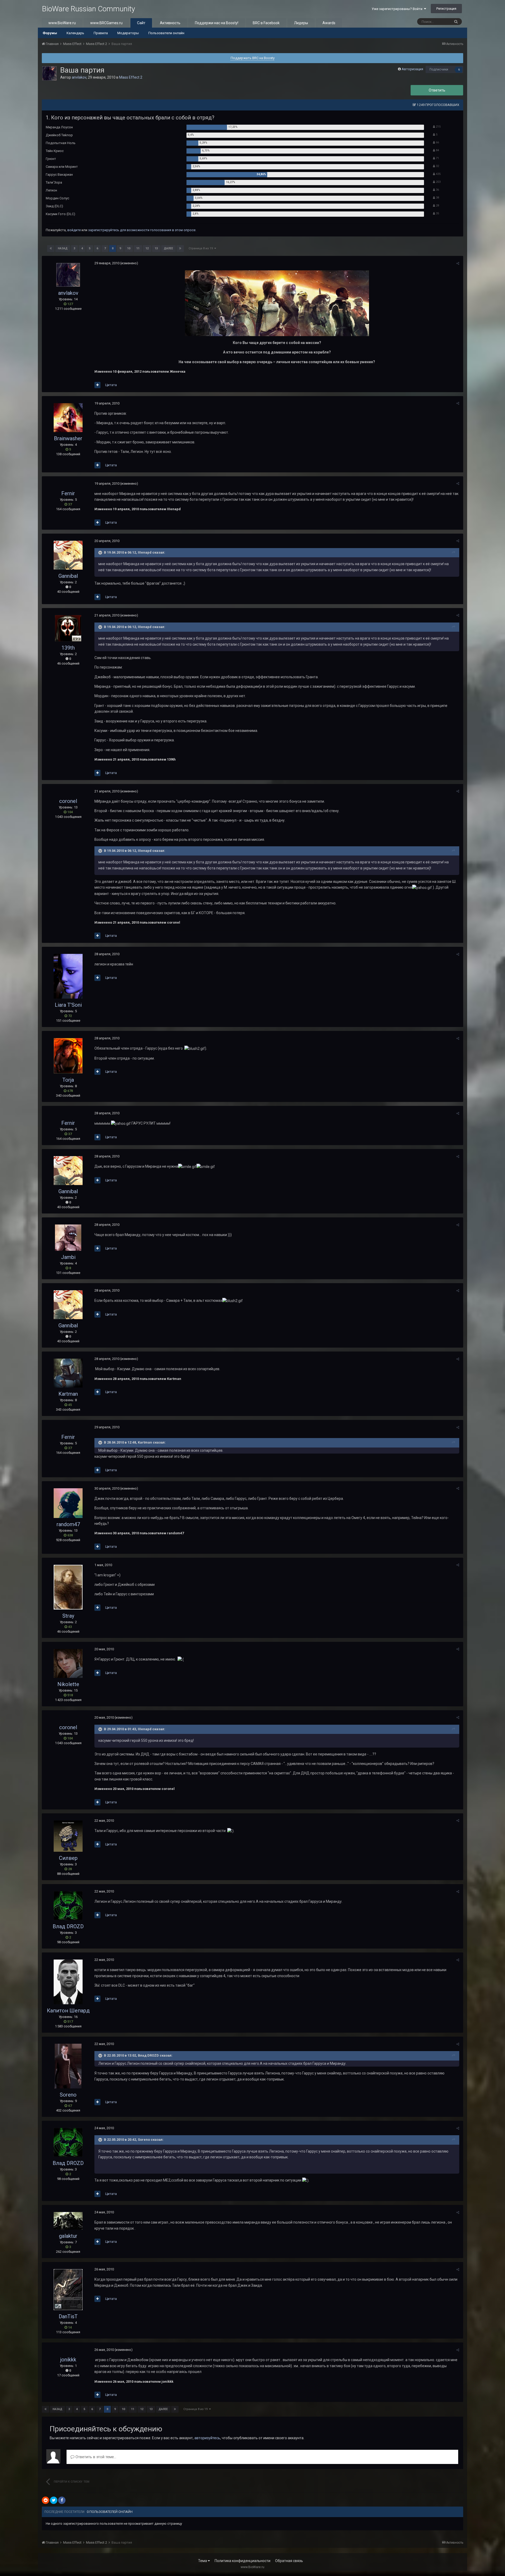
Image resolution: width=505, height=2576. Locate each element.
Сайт (141, 23)
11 (138, 248)
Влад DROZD (68, 1926)
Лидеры (301, 23)
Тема (203, 2561)
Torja (68, 1080)
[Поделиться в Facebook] (62, 2500)
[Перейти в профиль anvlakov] (49, 73)
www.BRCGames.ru (106, 23)
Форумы (50, 33)
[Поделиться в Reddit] (46, 2500)
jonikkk (68, 2360)
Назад (63, 248)
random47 (68, 1524)
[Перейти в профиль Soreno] (68, 2066)
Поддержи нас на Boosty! (217, 23)
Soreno (68, 2095)
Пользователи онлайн (166, 33)
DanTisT (68, 2316)
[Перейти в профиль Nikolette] (68, 1663)
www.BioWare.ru (62, 23)
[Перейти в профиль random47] (68, 1503)
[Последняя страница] (180, 249)
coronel (68, 801)
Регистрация (446, 9)
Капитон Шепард (68, 2011)
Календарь (75, 33)
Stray (68, 1616)
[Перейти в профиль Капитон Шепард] (68, 1982)
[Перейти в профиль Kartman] (68, 1373)
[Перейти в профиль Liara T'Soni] (68, 976)
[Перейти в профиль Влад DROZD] (68, 1906)
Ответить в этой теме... (95, 2457)
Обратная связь (289, 2561)
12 (147, 248)
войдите (74, 230)
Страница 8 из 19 (201, 248)
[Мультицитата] (97, 385)
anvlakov (79, 77)
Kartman (68, 1394)
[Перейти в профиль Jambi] (68, 1238)
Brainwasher (68, 438)
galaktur (68, 2236)
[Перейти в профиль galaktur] (68, 2221)
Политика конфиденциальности (243, 2561)
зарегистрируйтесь (104, 230)
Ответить (437, 90)
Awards (329, 23)
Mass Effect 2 (131, 77)
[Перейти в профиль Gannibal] (68, 555)
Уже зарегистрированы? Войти (398, 9)
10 (129, 248)
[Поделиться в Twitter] (54, 2500)
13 (156, 248)
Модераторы (128, 33)
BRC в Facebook (266, 23)
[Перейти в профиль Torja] (68, 1056)
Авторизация (412, 69)
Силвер (68, 1858)
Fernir (68, 493)
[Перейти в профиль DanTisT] (68, 2290)
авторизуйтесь (207, 2438)
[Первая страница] (51, 249)
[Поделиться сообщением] (458, 263)
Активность (170, 23)
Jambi (68, 1257)
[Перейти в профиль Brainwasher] (68, 418)
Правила (101, 33)
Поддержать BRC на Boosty (253, 58)
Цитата (111, 385)
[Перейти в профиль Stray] (68, 1587)
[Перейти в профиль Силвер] (68, 1836)
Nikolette (68, 1684)
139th (68, 648)
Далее (168, 248)
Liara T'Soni (68, 1005)
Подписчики (439, 69)
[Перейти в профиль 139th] (68, 628)
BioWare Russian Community (88, 9)
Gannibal (68, 576)
